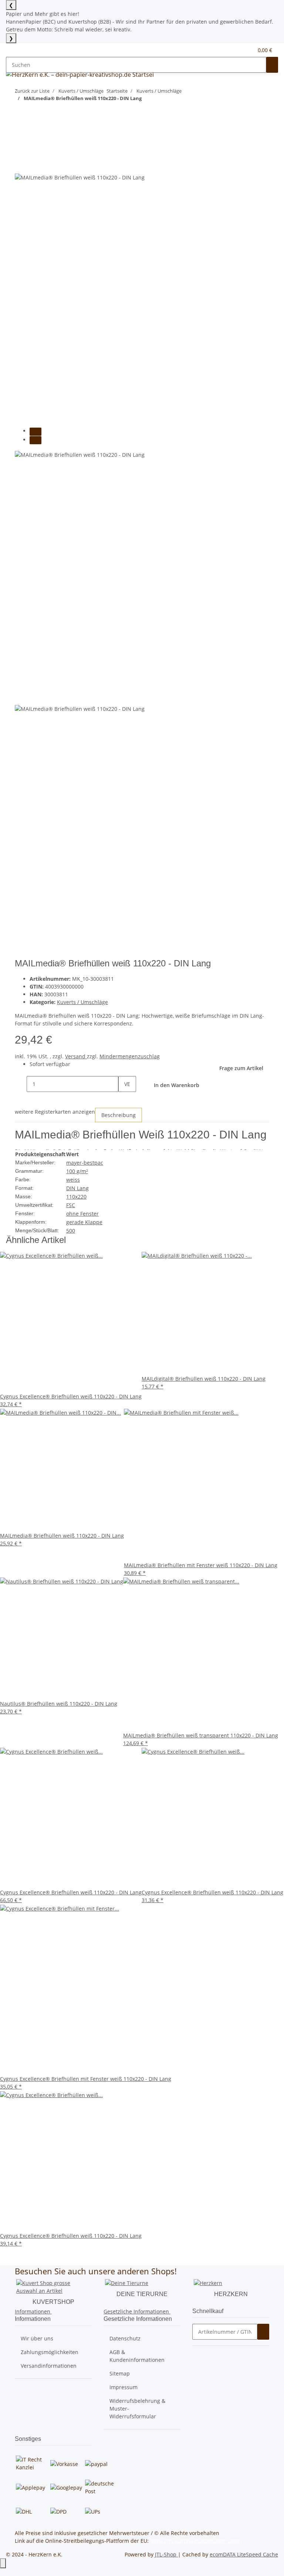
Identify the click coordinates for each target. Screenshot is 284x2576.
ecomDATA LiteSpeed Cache (244, 2554)
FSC (71, 1205)
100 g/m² (77, 1171)
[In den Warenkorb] (21, 137)
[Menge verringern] (21, 1084)
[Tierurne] (127, 2283)
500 (71, 1231)
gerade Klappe (84, 1222)
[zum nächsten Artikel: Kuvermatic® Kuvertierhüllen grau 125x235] (34, 113)
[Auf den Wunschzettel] (34, 165)
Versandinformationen (49, 2366)
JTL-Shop (166, 2554)
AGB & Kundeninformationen (137, 2356)
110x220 (76, 1197)
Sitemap (120, 2373)
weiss (73, 1180)
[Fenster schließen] (21, 149)
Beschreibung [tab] (119, 1115)
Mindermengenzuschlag (130, 1056)
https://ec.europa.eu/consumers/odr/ (196, 2541)
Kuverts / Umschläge (82, 1002)
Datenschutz (125, 2338)
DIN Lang (77, 1188)
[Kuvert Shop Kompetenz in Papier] (53, 2286)
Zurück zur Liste (32, 91)
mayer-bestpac (85, 1163)
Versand (76, 1056)
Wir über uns (37, 2338)
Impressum (124, 2387)
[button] (233, 50)
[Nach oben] (3, 2563)
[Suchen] (272, 65)
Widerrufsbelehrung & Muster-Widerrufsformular (137, 2409)
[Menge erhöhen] (124, 1100)
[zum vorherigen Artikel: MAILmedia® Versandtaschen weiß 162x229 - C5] (21, 113)
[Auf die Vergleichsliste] (21, 165)
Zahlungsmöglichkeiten (50, 2352)
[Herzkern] (208, 2283)
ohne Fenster (82, 1214)
